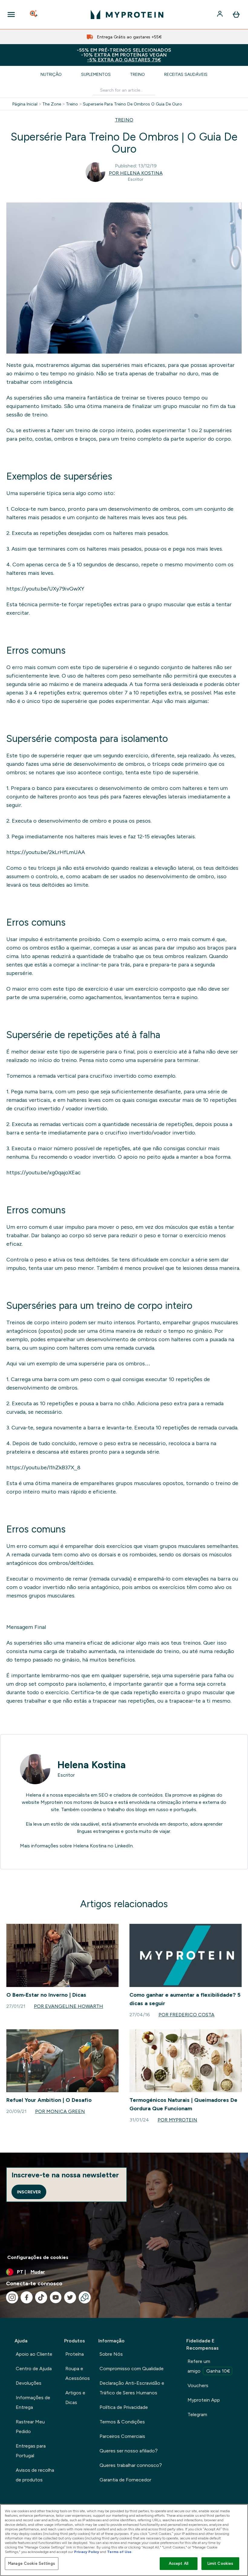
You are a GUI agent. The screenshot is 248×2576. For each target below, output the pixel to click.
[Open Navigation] (11, 15)
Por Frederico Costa (186, 2015)
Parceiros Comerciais (122, 2436)
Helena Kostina (92, 1765)
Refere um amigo (209, 2366)
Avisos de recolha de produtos (35, 2475)
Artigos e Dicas (75, 2398)
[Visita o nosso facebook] (27, 2297)
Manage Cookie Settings (32, 2563)
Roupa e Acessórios (78, 2373)
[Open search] (34, 15)
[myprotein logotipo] (127, 15)
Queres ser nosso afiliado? (129, 2451)
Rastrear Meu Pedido (30, 2427)
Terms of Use (119, 2552)
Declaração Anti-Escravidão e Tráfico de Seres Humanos (132, 2388)
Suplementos (96, 74)
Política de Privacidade (124, 2407)
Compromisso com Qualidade (132, 2369)
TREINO (124, 120)
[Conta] (220, 15)
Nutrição (51, 74)
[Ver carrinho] (236, 15)
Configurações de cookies (38, 2257)
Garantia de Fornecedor (125, 2480)
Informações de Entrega (33, 2402)
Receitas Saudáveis (186, 74)
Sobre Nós (111, 2354)
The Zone (52, 104)
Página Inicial (25, 104)
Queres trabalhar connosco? (131, 2465)
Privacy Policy (87, 2552)
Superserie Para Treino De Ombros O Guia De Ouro (132, 104)
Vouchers (198, 2385)
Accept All (179, 2563)
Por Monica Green (60, 2111)
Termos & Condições (122, 2422)
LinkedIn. (124, 1846)
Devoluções (29, 2383)
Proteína (75, 2354)
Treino (137, 74)
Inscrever (29, 2192)
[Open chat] (85, 2297)
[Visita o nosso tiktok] (41, 2297)
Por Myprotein (177, 2120)
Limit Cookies (220, 2563)
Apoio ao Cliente (34, 2354)
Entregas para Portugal (31, 2451)
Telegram (197, 2414)
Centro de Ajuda (34, 2369)
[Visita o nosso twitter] (70, 2297)
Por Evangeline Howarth (69, 2006)
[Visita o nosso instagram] (12, 2297)
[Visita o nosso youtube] (56, 2297)
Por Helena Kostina (136, 173)
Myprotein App (204, 2400)
